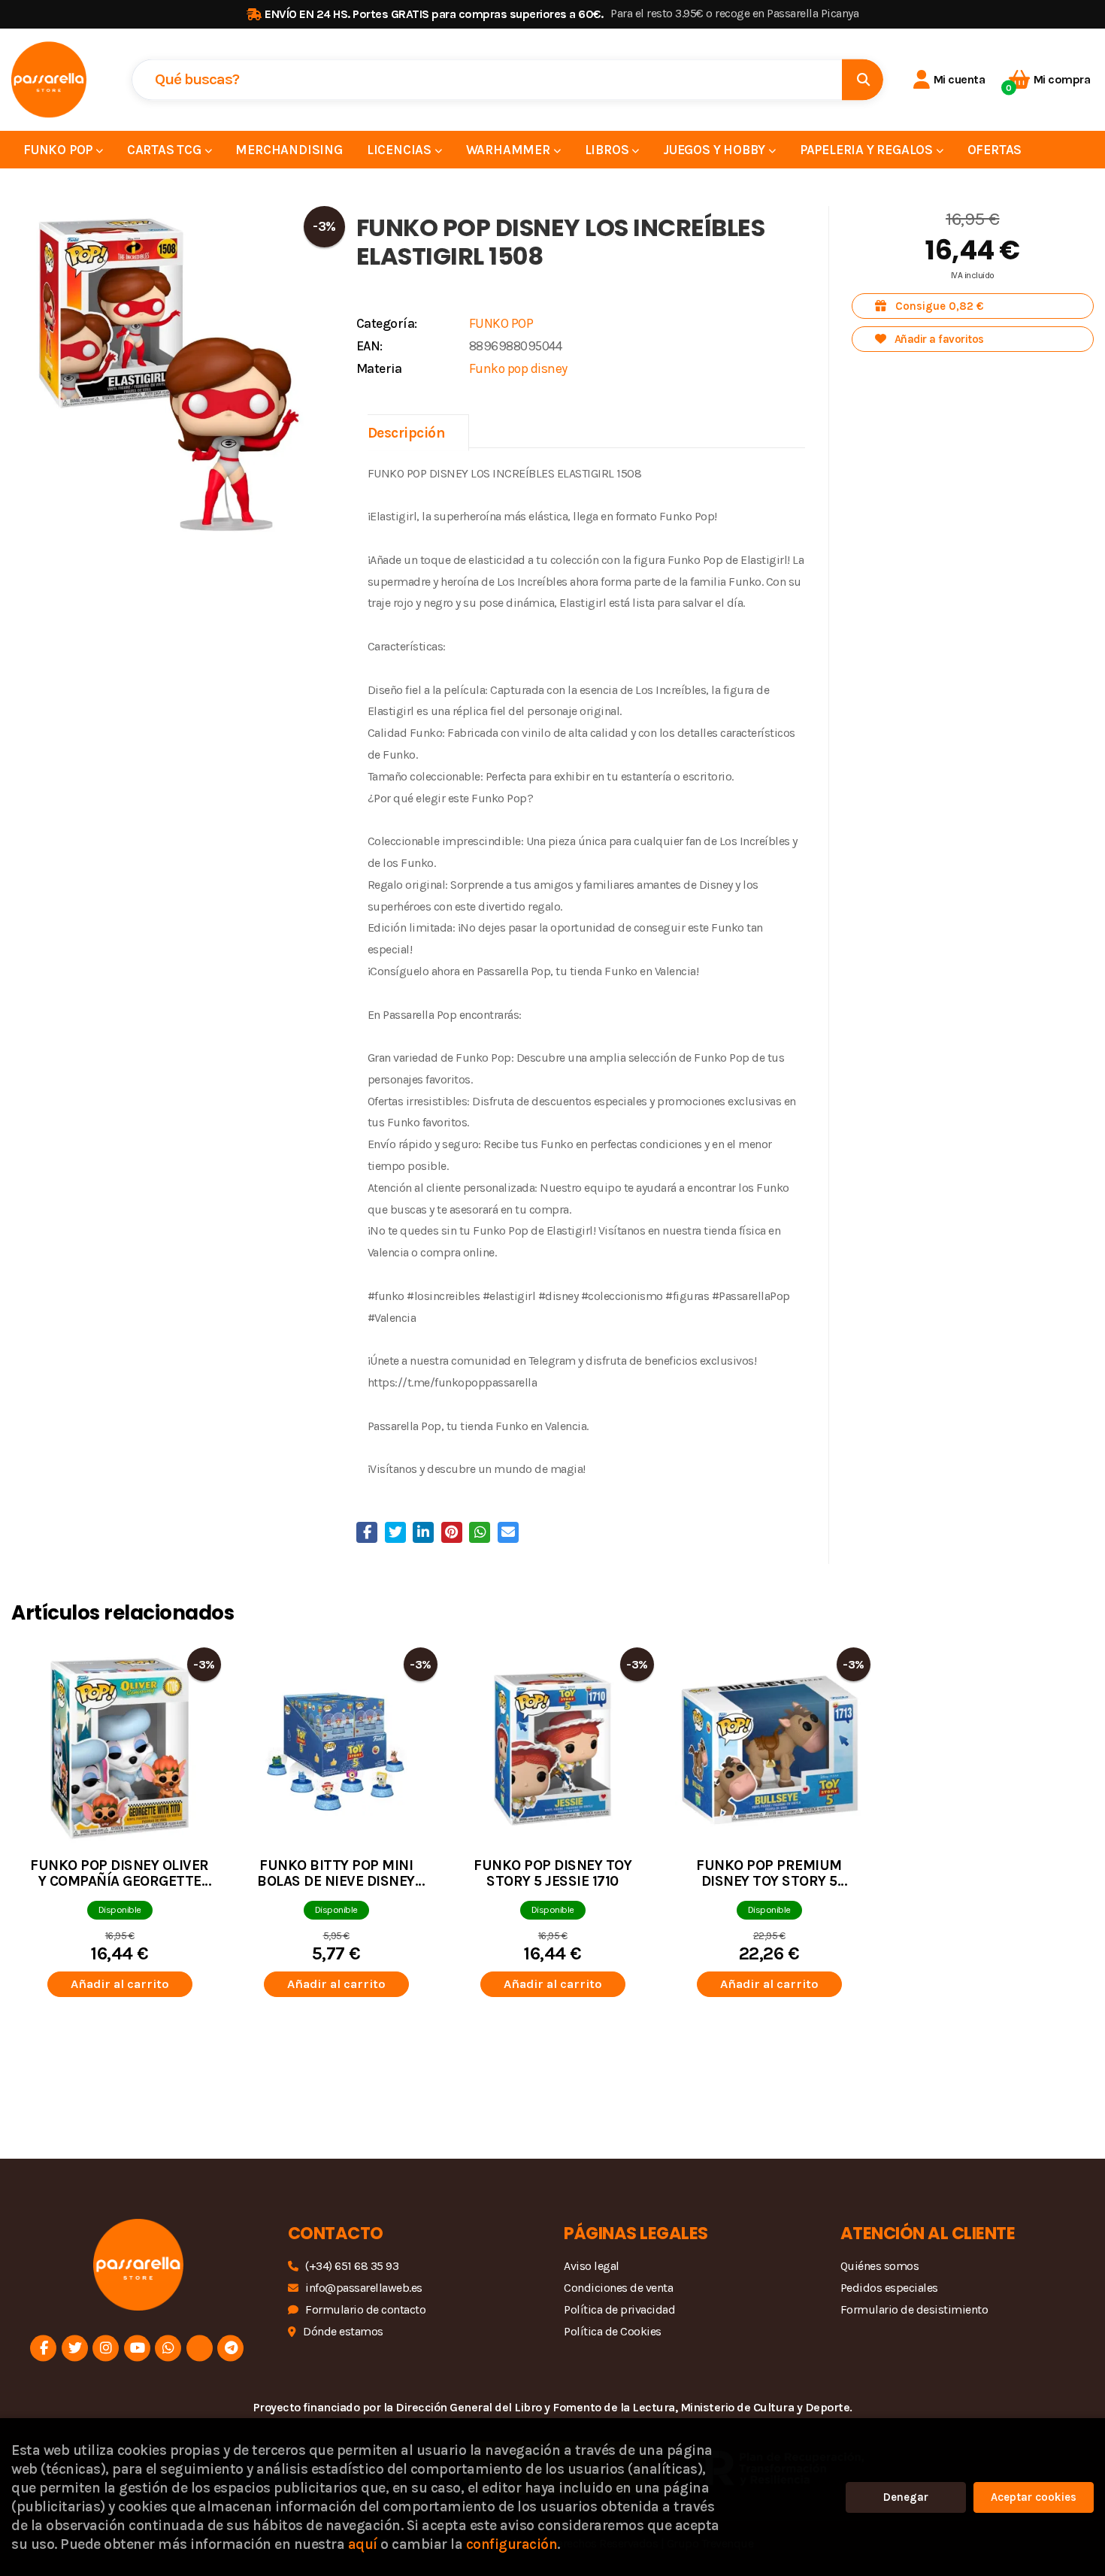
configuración (512, 2544)
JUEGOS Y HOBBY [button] (716, 150)
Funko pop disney (518, 368)
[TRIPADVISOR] (200, 2349)
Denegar (906, 2497)
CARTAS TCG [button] (166, 150)
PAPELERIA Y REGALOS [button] (868, 150)
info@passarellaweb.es (364, 2288)
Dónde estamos (343, 2331)
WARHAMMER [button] (510, 150)
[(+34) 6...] (168, 2349)
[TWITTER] (75, 2349)
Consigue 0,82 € (938, 306)
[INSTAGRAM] (106, 2349)
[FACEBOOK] (43, 2349)
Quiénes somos (880, 2266)
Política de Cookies (613, 2331)
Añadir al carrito (120, 1984)
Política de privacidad (619, 2309)
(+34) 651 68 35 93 (352, 2266)
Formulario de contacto (365, 2309)
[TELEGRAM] (230, 2349)
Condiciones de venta (618, 2288)
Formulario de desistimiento (914, 2309)
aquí (363, 2544)
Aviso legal (592, 2266)
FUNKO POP (501, 323)
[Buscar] (863, 79)
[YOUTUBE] (137, 2349)
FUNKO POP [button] (59, 150)
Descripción (407, 433)
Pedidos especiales (889, 2288)
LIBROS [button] (609, 150)
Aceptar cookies (1034, 2497)
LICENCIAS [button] (401, 150)
